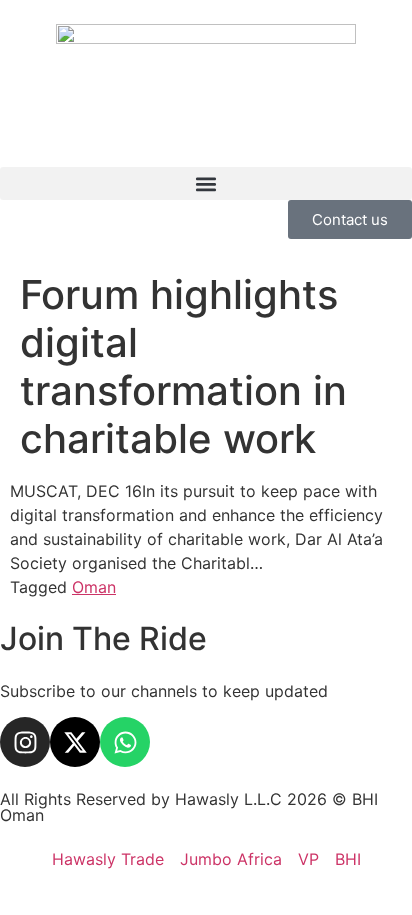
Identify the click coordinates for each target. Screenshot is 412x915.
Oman (94, 587)
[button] (206, 183)
